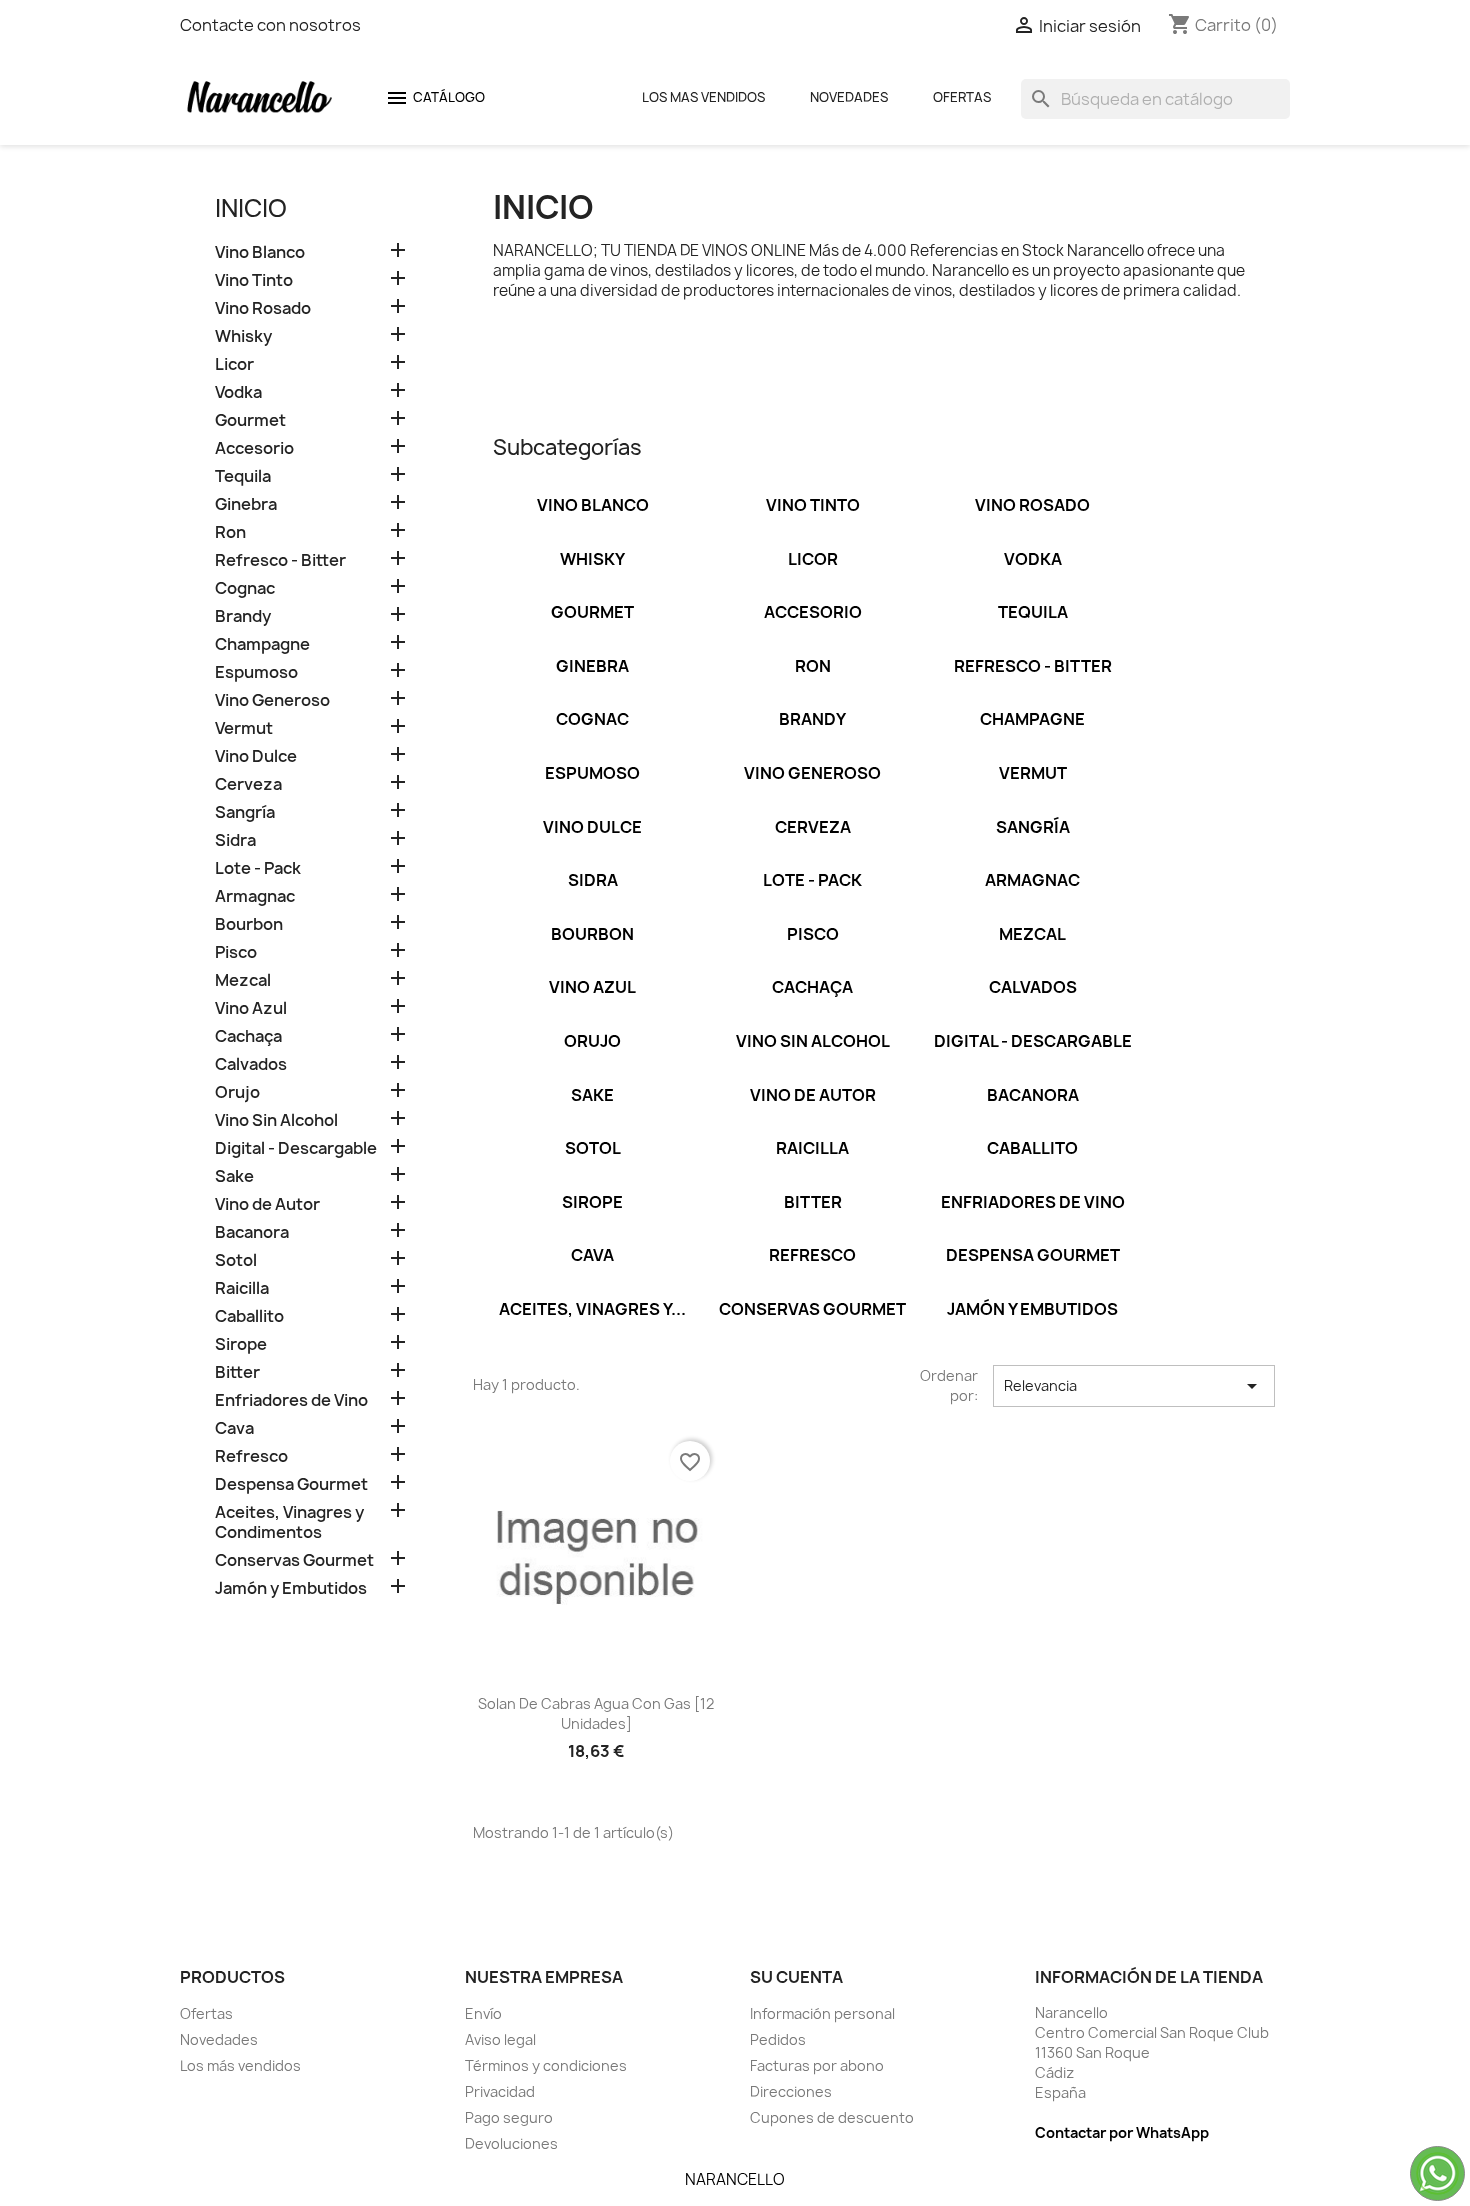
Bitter (237, 1372)
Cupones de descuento (832, 2117)
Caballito (249, 1316)
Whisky (243, 336)
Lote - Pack (258, 868)
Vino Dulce (256, 756)
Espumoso (256, 672)
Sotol (236, 1260)
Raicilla (242, 1288)
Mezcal (243, 980)
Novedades (849, 97)
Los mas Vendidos (703, 97)
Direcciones (791, 2091)
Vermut (244, 728)
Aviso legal (500, 2039)
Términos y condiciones (546, 2065)
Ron (230, 532)
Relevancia (1134, 1386)
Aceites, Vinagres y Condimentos (289, 1522)
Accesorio (254, 448)
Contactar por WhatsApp (1122, 2132)
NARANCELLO (735, 2179)
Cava (234, 1428)
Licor (234, 364)
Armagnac (255, 896)
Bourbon (249, 924)
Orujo (237, 1092)
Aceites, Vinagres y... (592, 1309)
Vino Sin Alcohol (276, 1120)
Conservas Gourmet (294, 1560)
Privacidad (500, 2091)
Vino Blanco (260, 252)
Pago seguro (509, 2117)
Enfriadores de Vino (291, 1400)
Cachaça (248, 1036)
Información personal (822, 2013)
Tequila (243, 476)
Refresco (251, 1456)
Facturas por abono (817, 2065)
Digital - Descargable (296, 1148)
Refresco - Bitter (280, 560)
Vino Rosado (263, 308)
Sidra (235, 840)
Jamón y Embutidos (291, 1588)
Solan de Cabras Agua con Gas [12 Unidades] (596, 1713)
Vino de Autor (267, 1204)
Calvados (251, 1064)
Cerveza (248, 784)
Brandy (243, 616)
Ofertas (962, 97)
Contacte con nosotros (270, 25)
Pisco (236, 952)
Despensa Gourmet (291, 1484)
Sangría (245, 812)
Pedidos (778, 2039)
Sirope (241, 1344)
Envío (483, 2013)
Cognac (245, 588)
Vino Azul (251, 1008)
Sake (234, 1176)
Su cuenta (796, 1977)
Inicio (251, 208)
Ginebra (246, 504)
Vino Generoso (272, 700)
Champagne (262, 644)
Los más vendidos (240, 2065)
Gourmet (250, 420)
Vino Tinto (254, 280)
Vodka (238, 392)
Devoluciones (511, 2143)
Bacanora (252, 1232)
